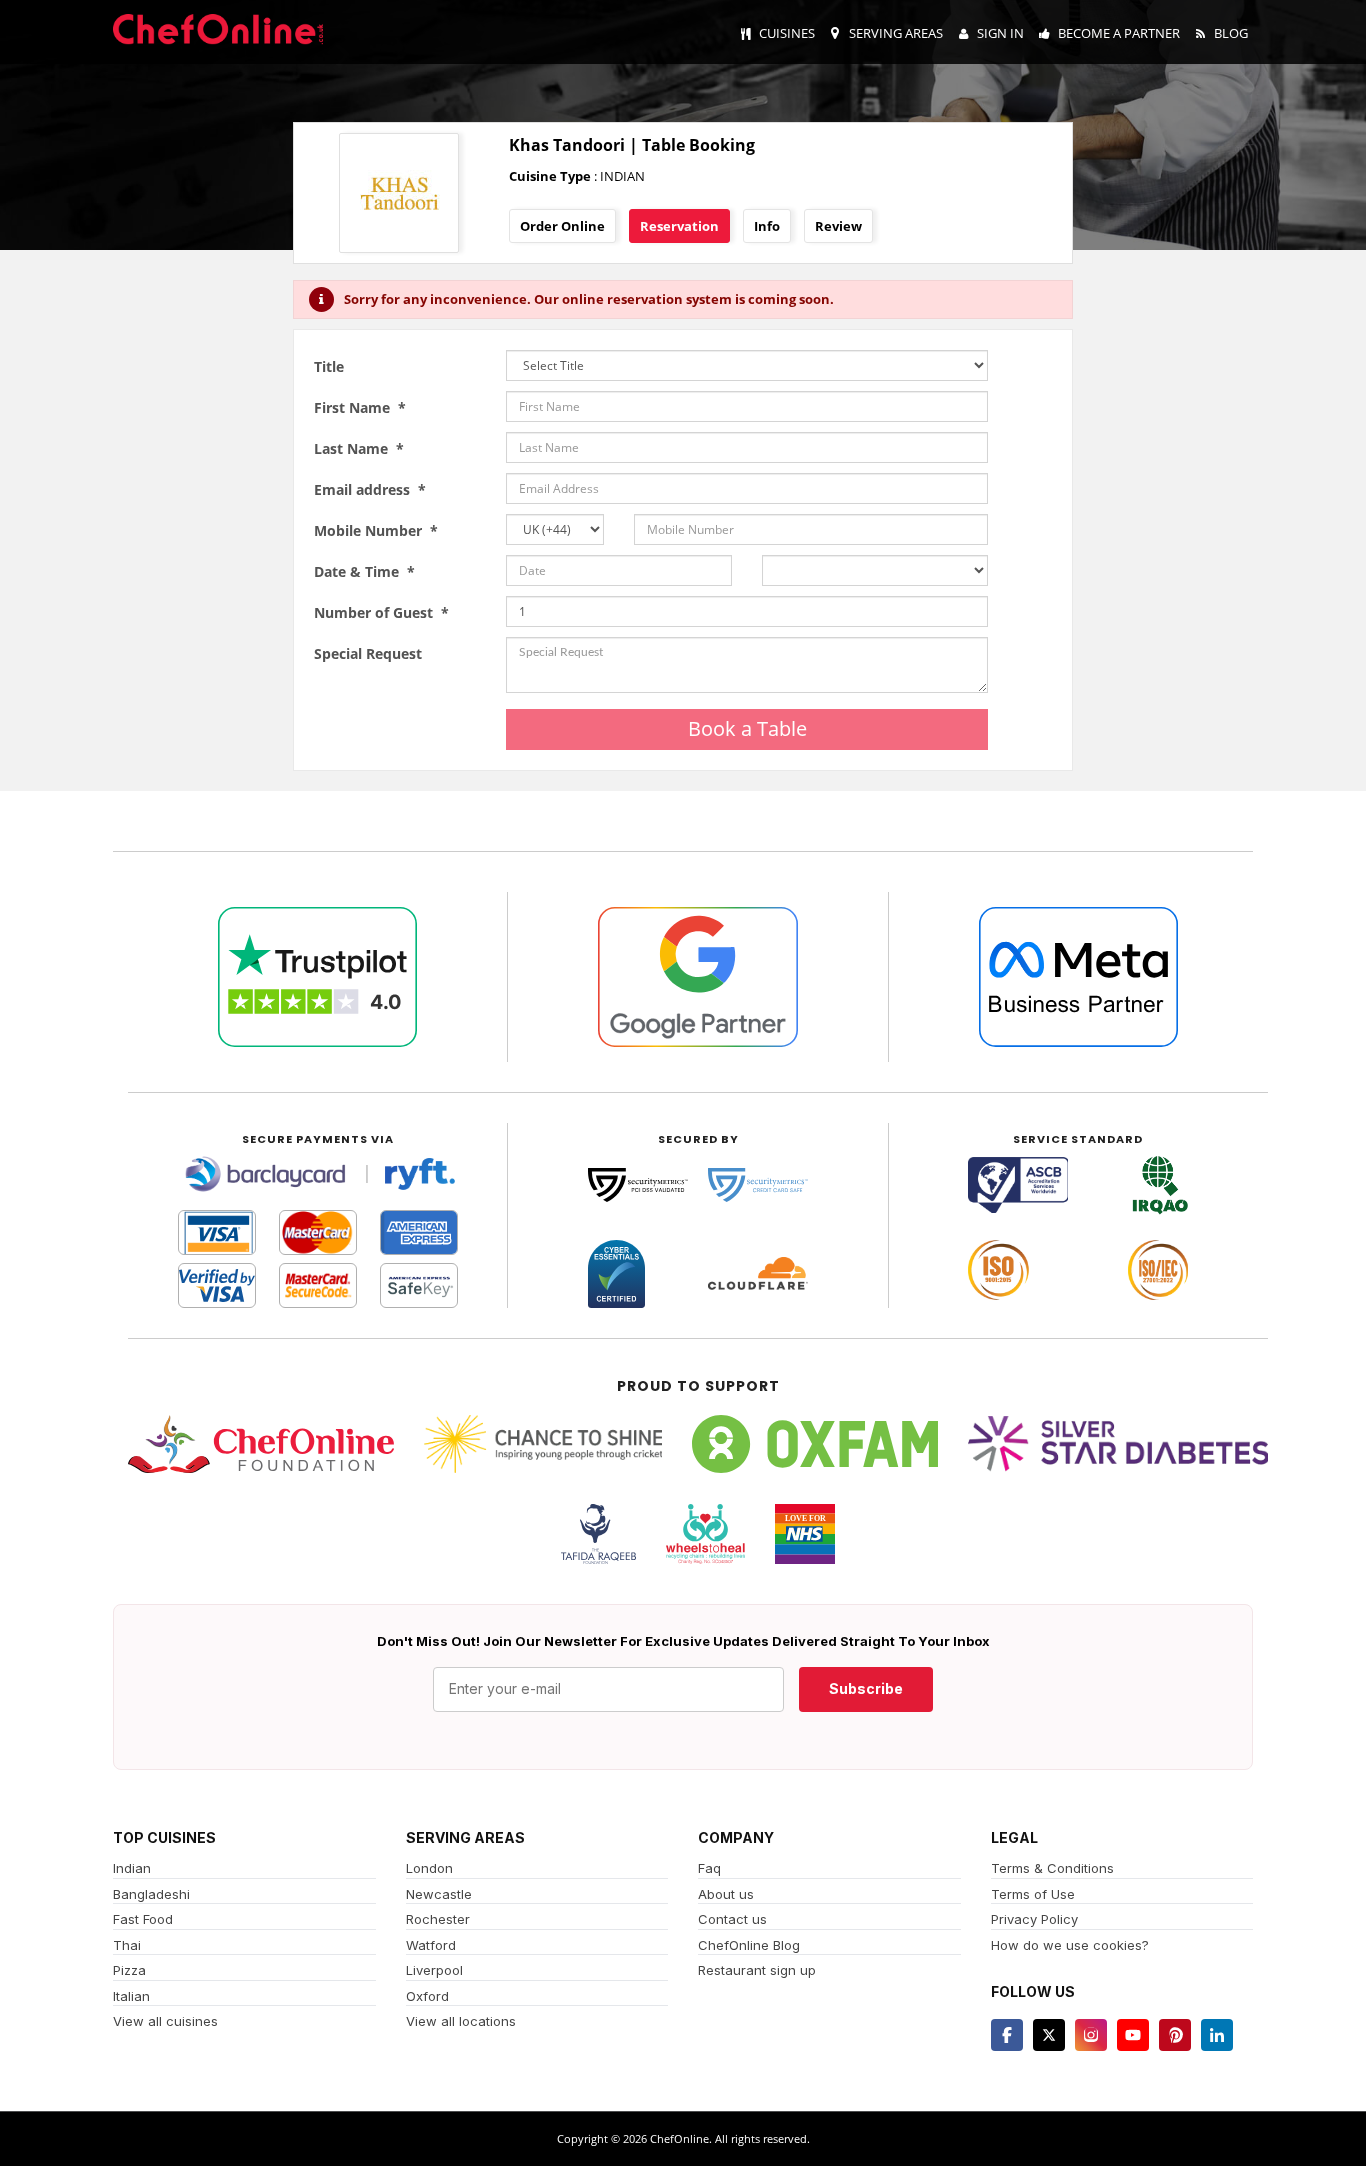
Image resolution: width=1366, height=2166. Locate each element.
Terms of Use (1033, 1894)
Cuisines (787, 33)
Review (838, 226)
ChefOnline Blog (749, 1945)
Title (329, 366)
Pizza (129, 1970)
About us (726, 1894)
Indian (132, 1868)
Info (767, 226)
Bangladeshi (151, 1894)
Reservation (679, 226)
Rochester (438, 1919)
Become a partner (1119, 33)
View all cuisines (165, 2021)
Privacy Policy (1034, 1919)
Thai (127, 1945)
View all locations (461, 2021)
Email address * (370, 489)
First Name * (360, 407)
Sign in (1000, 33)
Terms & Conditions (1052, 1868)
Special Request (368, 653)
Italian (131, 1996)
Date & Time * (364, 571)
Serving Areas (896, 33)
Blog (1231, 33)
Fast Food (143, 1919)
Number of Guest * (381, 612)
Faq (709, 1868)
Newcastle (439, 1894)
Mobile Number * (376, 530)
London (429, 1868)
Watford (431, 1945)
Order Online (562, 226)
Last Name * (359, 448)
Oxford (427, 1996)
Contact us (732, 1919)
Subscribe (866, 1688)
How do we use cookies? (1070, 1945)
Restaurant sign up (757, 1970)
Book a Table (747, 728)
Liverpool (434, 1970)
